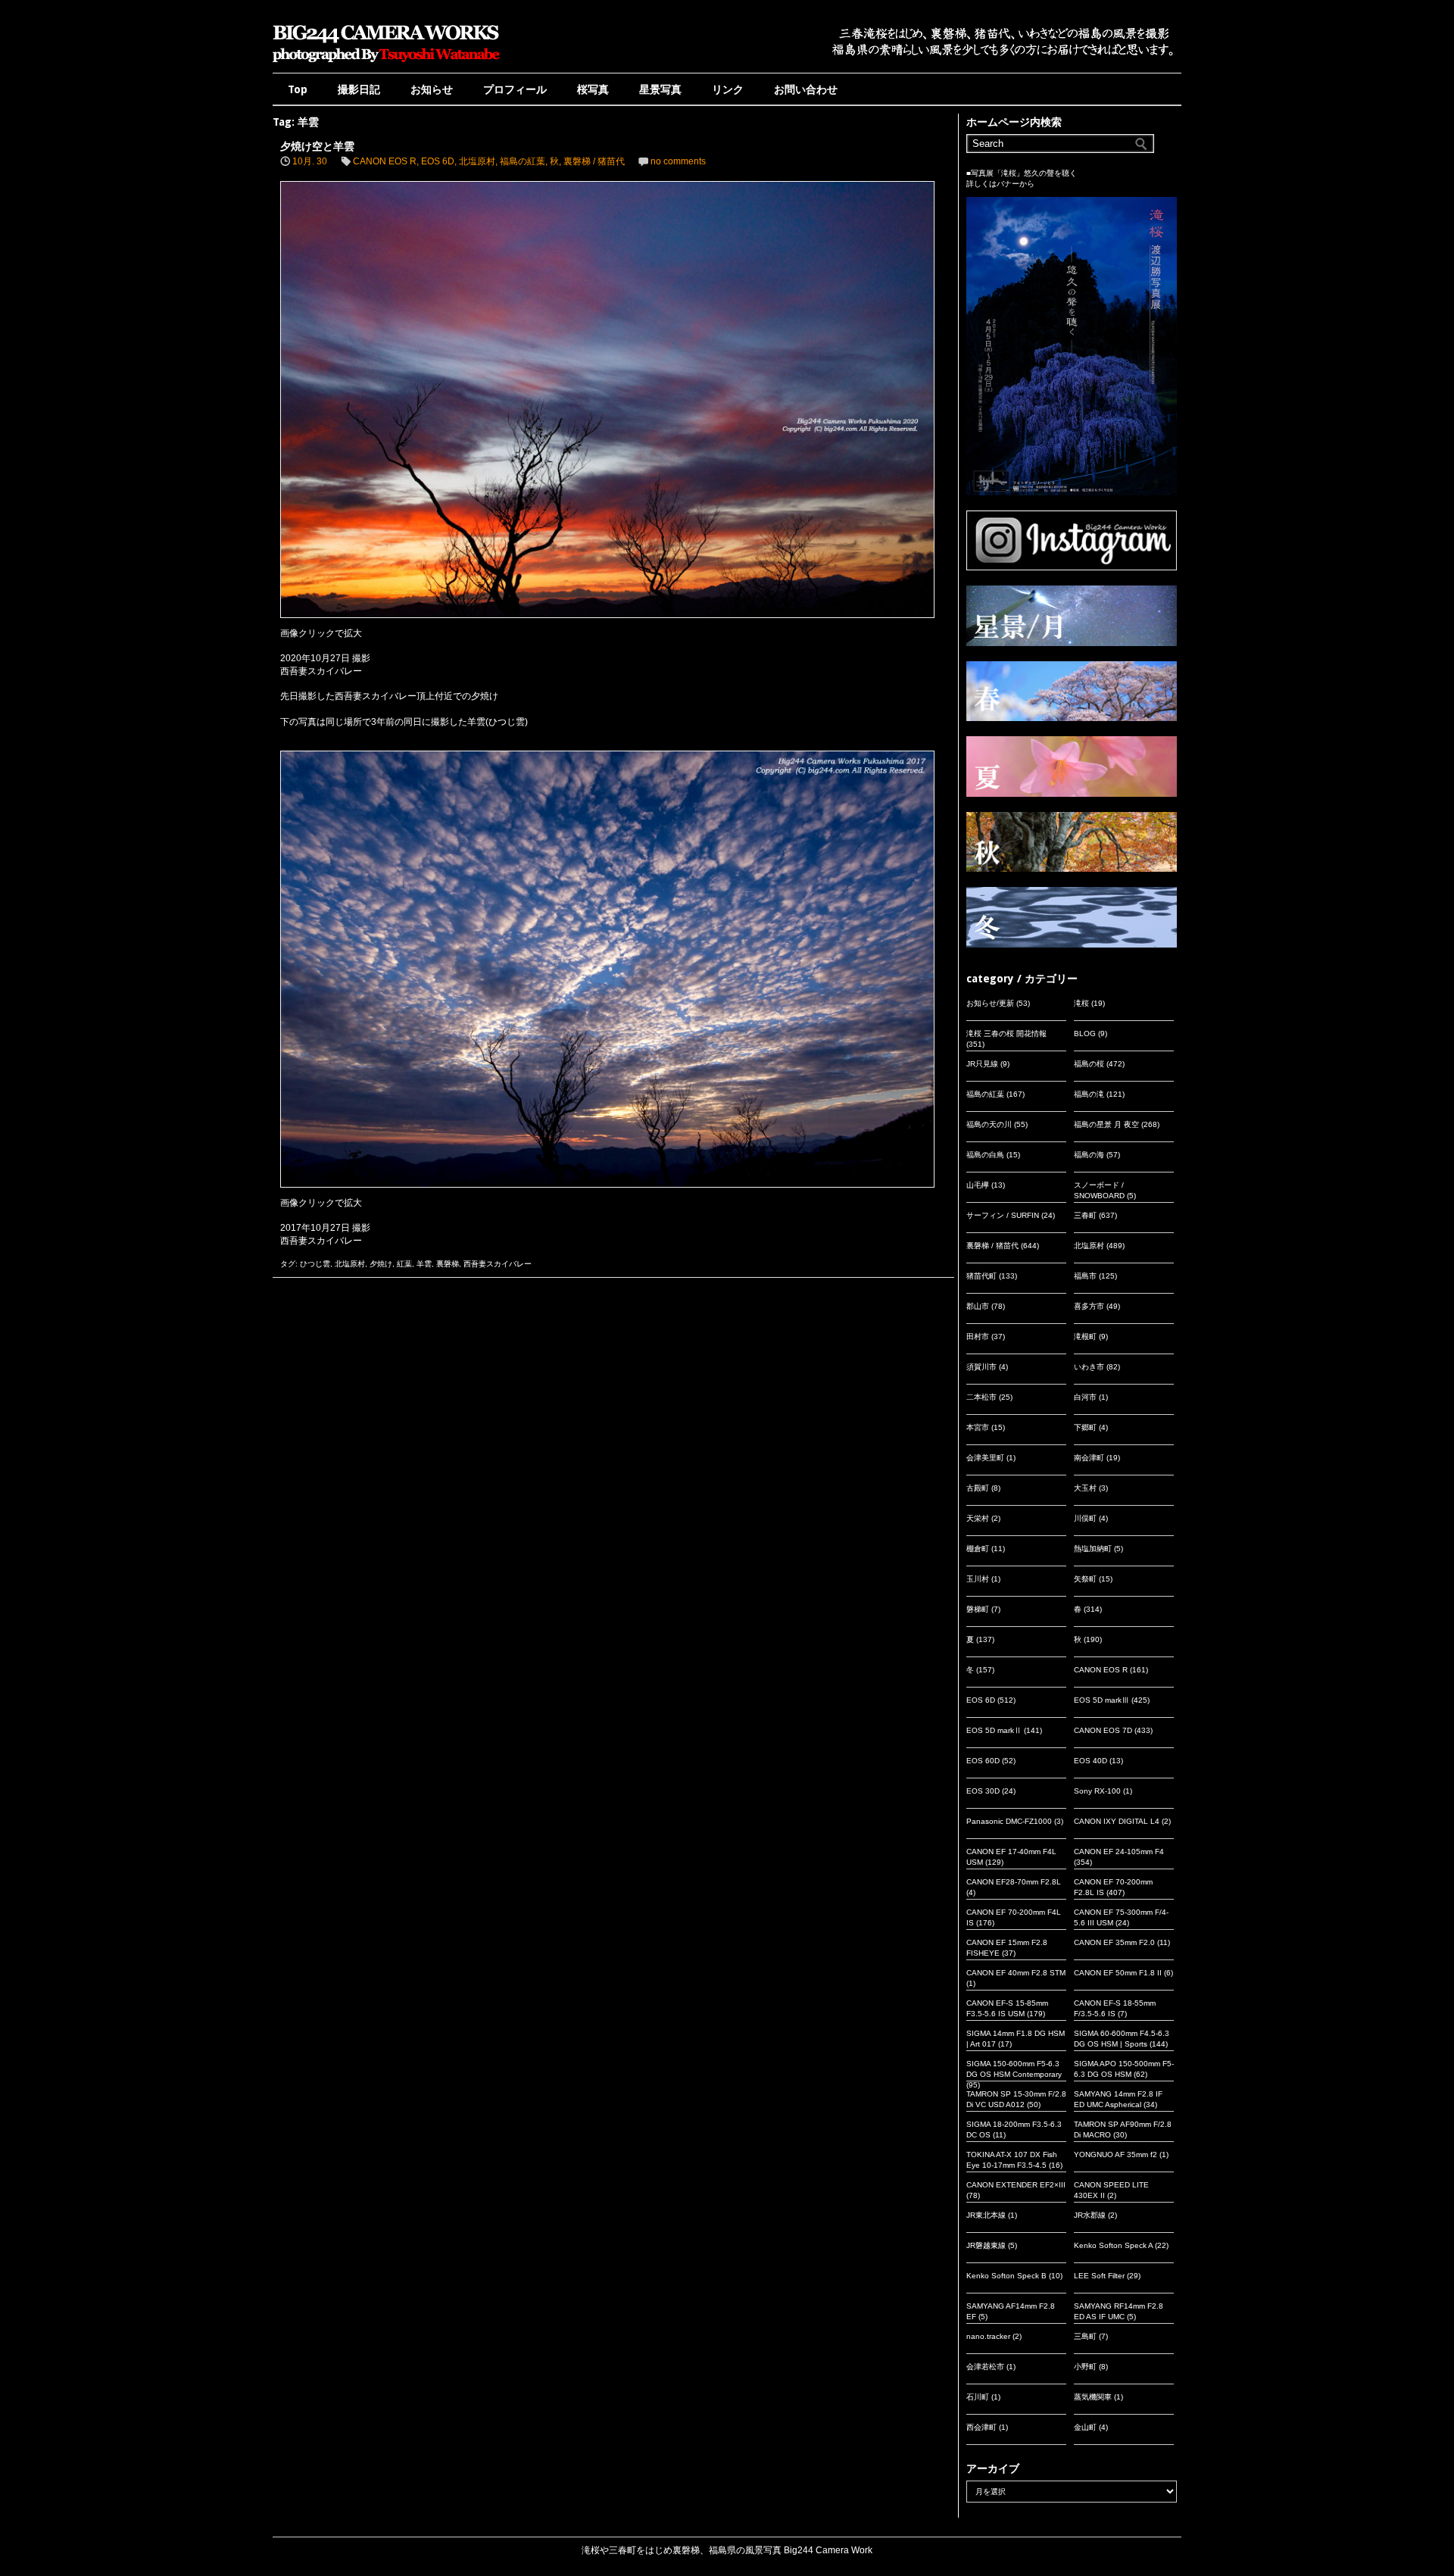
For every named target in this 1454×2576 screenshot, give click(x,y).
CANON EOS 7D (1103, 1730)
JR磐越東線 (986, 2245)
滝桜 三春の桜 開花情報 (1006, 1034)
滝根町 (1085, 1336)
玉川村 (978, 1579)
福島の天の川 (989, 1124)
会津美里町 (985, 1458)
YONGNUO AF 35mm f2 (1115, 2154)
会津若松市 (985, 2367)
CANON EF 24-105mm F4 (1119, 1852)
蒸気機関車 (1093, 2397)
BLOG (1085, 1034)
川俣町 (1085, 1518)
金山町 (1085, 2427)
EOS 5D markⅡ (994, 1730)
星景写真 (660, 89)
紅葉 (404, 1264)
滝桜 (1081, 1003)
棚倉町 (978, 1549)
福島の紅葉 (523, 161)
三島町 (1085, 2336)
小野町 (1085, 2367)
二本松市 (981, 1397)
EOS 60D (983, 1761)
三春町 (1085, 1215)
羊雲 (424, 1264)
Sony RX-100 (1097, 1791)
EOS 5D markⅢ (1101, 1700)
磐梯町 (978, 1609)
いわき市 (1089, 1367)
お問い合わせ (806, 89)
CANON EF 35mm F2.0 (1114, 1942)
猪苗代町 (981, 1276)
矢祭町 (1085, 1579)
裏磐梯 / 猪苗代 (594, 161)
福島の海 (1089, 1155)
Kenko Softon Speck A (1113, 2245)
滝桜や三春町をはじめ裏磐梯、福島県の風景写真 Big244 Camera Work (727, 2550)
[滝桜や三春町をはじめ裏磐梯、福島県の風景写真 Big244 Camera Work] (386, 62)
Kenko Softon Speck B (1006, 2276)
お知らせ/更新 (990, 1003)
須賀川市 (981, 1367)
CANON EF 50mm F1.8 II (1118, 1973)
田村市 (978, 1336)
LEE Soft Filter (1099, 2276)
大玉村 (1085, 1488)
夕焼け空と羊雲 (317, 146)
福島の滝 (1089, 1094)
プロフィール (515, 89)
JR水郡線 (1090, 2215)
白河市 (1085, 1397)
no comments (678, 161)
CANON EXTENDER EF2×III (1016, 2185)
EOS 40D (1090, 1761)
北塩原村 (477, 161)
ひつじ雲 (315, 1264)
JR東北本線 (986, 2215)
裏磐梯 (448, 1264)
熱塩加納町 (1093, 1549)
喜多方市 (1089, 1306)
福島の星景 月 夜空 (1106, 1124)
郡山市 (978, 1306)
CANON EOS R (385, 161)
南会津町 (1089, 1458)
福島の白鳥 (985, 1155)
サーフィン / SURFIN (1003, 1215)
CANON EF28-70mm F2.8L (1014, 1882)
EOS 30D (983, 1791)
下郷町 (1085, 1427)
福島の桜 (1089, 1064)
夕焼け (381, 1264)
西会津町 (981, 2427)
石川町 (978, 2397)
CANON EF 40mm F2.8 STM (1016, 1973)
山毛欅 (978, 1185)
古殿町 (978, 1488)
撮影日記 (359, 89)
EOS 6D (438, 161)
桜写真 (593, 89)
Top (298, 89)
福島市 (1085, 1276)
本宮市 (978, 1427)
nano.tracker (988, 2336)
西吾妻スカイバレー (498, 1264)
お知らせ (432, 89)
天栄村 (978, 1518)
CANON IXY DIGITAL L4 (1117, 1821)
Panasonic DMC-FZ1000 (1009, 1821)
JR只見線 (982, 1064)
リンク (728, 89)
